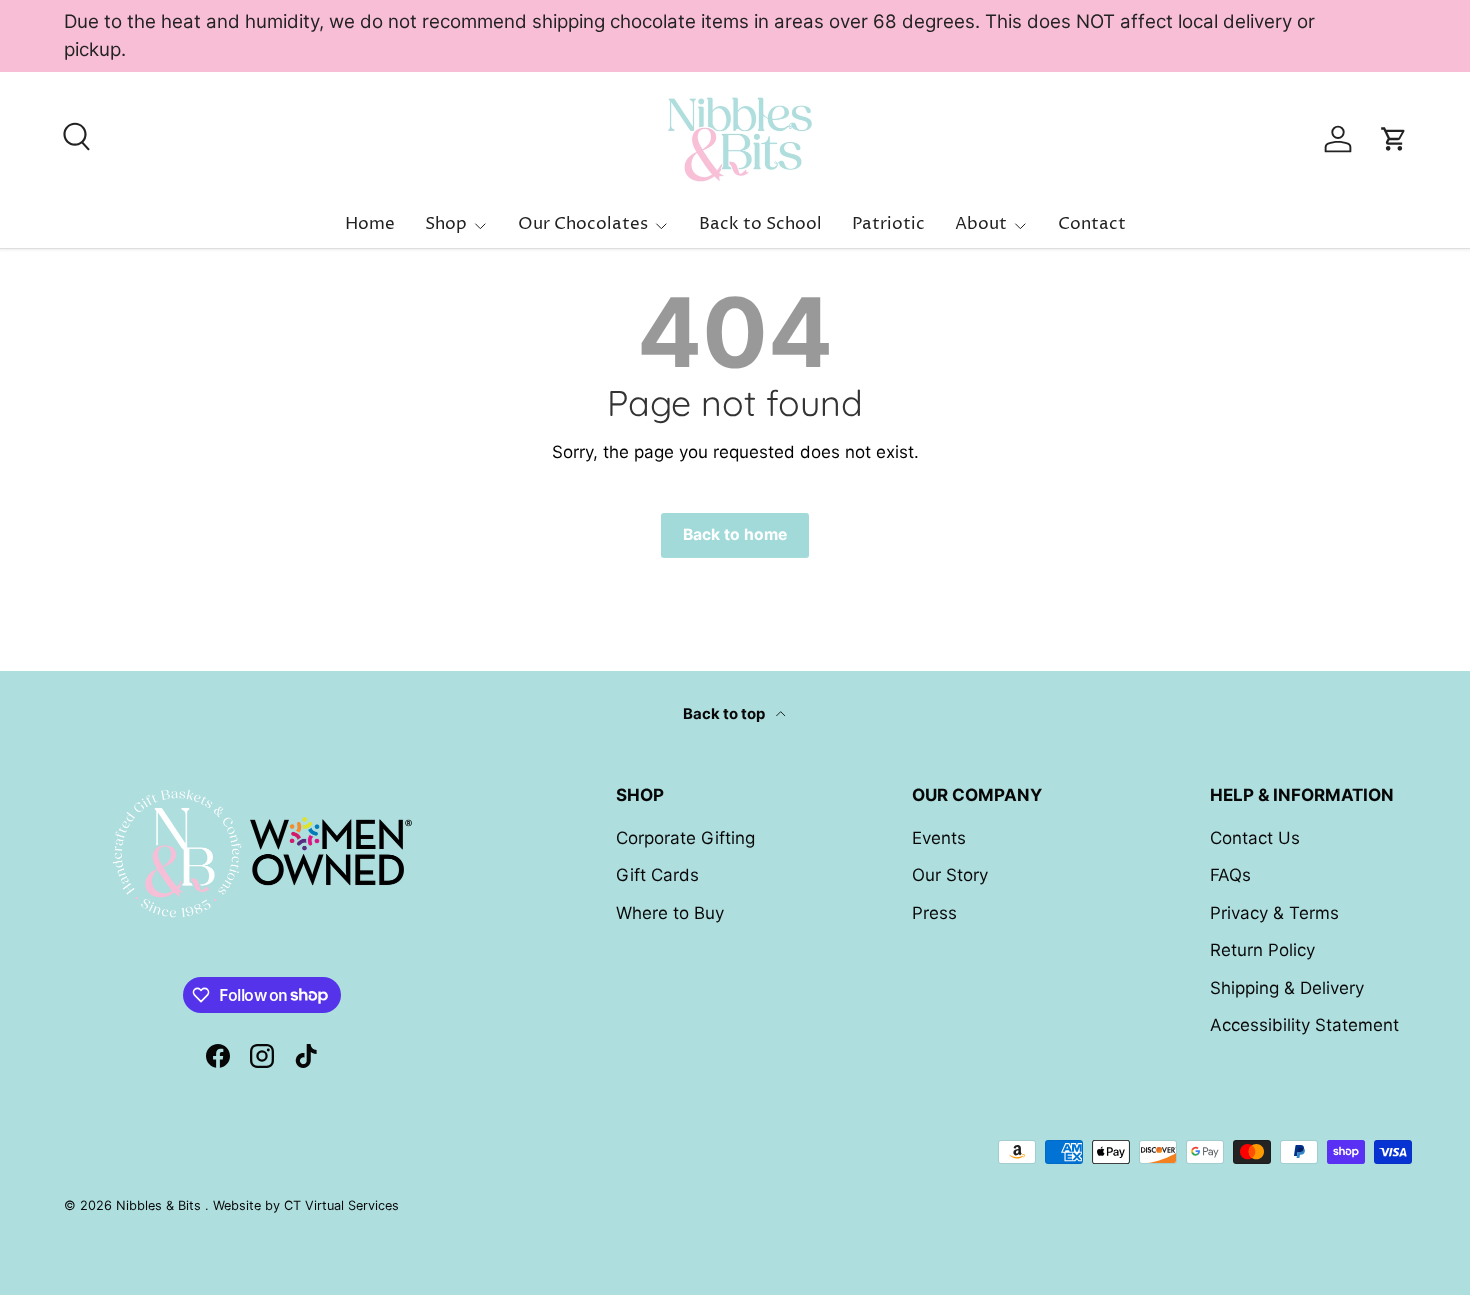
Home (370, 224)
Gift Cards (657, 875)
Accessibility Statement (1304, 1025)
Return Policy (1262, 950)
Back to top (725, 714)
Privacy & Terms (1274, 913)
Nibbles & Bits (160, 1205)
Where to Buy (670, 913)
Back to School (760, 224)
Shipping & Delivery (1287, 988)
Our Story (950, 875)
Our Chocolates (583, 224)
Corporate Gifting (685, 838)
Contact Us (1255, 838)
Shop (446, 224)
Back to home (735, 534)
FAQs (1230, 875)
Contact (1092, 224)
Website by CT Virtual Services (306, 1205)
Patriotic (888, 224)
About (981, 224)
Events (939, 838)
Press (934, 913)
